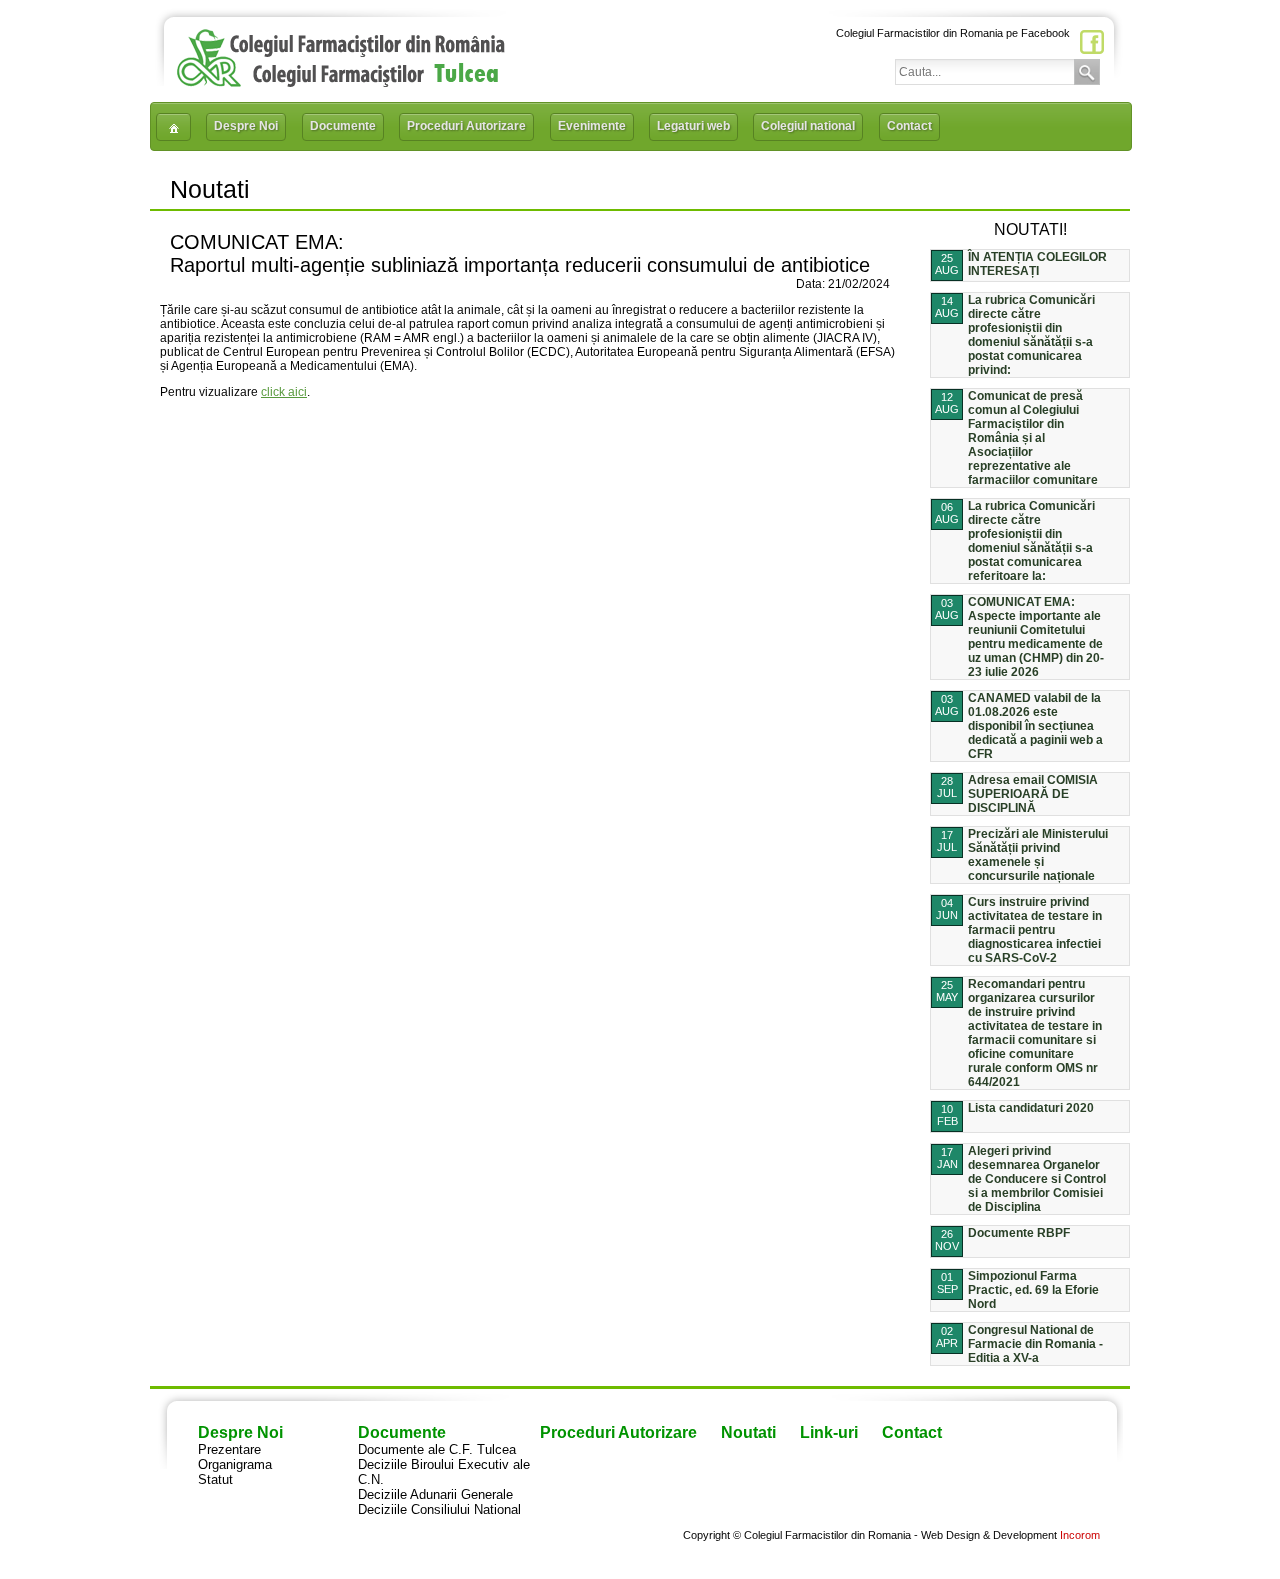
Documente (343, 126)
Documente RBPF (1019, 1233)
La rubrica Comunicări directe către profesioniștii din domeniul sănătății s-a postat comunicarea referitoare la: (1031, 541)
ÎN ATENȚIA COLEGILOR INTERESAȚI (1037, 264)
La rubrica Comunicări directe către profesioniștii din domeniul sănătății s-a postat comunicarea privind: (1031, 335)
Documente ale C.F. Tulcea (437, 1449)
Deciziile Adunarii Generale (435, 1494)
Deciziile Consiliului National (439, 1509)
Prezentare (229, 1449)
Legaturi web (693, 126)
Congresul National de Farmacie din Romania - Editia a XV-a (1035, 1344)
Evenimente (592, 126)
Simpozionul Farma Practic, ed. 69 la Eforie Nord (1033, 1290)
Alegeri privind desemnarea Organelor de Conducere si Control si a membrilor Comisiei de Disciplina (1037, 1179)
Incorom (1080, 1535)
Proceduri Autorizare (466, 126)
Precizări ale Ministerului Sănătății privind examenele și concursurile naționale (1038, 855)
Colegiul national (808, 126)
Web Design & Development (989, 1535)
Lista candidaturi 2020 (1031, 1108)
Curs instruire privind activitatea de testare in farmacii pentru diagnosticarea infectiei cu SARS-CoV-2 (1035, 930)
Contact (909, 126)
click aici (284, 392)
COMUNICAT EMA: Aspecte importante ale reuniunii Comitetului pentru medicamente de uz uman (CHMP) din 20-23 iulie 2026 (1036, 637)
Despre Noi (246, 126)
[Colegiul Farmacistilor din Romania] (341, 82)
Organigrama (235, 1464)
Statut (215, 1479)
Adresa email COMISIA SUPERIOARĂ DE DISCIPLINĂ (1033, 794)
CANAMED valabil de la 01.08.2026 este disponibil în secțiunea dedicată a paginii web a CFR (1035, 726)
